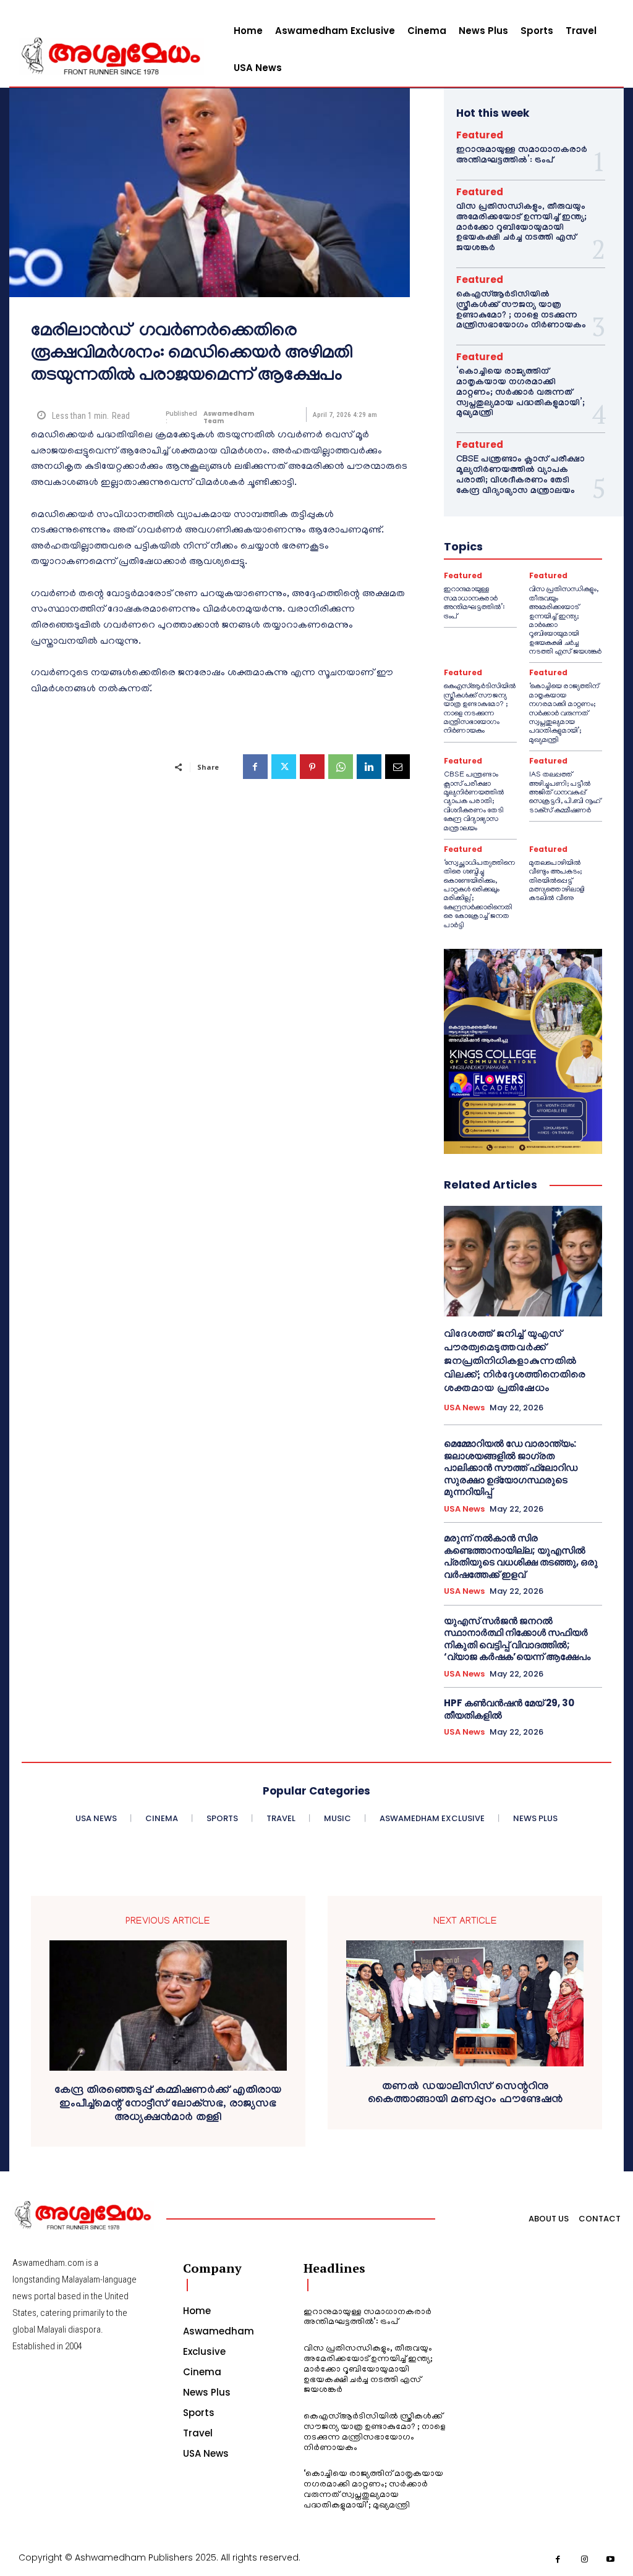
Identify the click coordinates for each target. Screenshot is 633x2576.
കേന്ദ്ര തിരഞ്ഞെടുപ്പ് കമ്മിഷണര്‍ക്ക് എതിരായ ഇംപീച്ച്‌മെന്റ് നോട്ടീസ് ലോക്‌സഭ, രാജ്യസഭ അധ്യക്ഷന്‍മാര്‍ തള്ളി (168, 2105)
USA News (464, 1408)
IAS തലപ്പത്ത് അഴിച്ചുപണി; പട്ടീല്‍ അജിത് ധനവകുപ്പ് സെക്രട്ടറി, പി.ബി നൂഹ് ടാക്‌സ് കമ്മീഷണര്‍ (565, 793)
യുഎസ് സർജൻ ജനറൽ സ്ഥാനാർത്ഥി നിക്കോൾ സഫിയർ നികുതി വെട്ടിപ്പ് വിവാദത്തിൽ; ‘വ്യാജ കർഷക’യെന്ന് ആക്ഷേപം (517, 1639)
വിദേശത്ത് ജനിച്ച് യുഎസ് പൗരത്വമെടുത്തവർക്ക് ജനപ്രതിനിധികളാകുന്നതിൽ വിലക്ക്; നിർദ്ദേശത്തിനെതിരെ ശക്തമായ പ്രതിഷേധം (515, 1362)
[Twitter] (284, 767)
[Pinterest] (312, 767)
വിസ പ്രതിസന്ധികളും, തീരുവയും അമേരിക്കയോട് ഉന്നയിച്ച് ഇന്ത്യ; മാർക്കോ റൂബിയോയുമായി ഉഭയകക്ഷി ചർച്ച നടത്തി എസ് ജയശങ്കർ (521, 228)
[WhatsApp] (341, 767)
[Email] (397, 767)
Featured (480, 135)
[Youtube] (611, 2560)
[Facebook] (255, 767)
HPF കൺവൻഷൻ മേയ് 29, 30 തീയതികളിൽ (509, 1709)
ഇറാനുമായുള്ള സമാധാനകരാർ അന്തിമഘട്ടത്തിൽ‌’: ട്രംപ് (522, 156)
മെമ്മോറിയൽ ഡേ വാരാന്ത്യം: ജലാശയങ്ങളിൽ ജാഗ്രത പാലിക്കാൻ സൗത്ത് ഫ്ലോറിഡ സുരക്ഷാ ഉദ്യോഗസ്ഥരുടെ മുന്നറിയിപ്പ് (511, 1467)
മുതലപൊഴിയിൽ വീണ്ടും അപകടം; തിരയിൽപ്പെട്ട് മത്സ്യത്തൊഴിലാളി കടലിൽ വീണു (557, 881)
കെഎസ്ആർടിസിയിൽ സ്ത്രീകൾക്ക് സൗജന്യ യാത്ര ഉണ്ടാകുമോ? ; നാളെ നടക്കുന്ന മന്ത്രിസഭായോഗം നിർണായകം (521, 311)
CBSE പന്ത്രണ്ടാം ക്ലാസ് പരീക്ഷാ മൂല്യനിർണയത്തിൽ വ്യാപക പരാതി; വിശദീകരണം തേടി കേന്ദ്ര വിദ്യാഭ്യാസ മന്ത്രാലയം (520, 476)
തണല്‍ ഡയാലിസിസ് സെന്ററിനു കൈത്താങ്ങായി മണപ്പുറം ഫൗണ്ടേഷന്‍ (465, 2094)
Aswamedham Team (229, 418)
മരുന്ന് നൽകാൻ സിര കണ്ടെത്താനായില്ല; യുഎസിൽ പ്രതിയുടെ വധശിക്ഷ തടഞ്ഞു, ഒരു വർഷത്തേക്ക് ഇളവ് (521, 1556)
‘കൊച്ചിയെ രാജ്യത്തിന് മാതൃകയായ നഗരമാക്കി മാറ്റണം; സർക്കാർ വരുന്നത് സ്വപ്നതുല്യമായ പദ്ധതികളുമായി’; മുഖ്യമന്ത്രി (520, 393)
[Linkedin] (369, 767)
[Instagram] (584, 2560)
